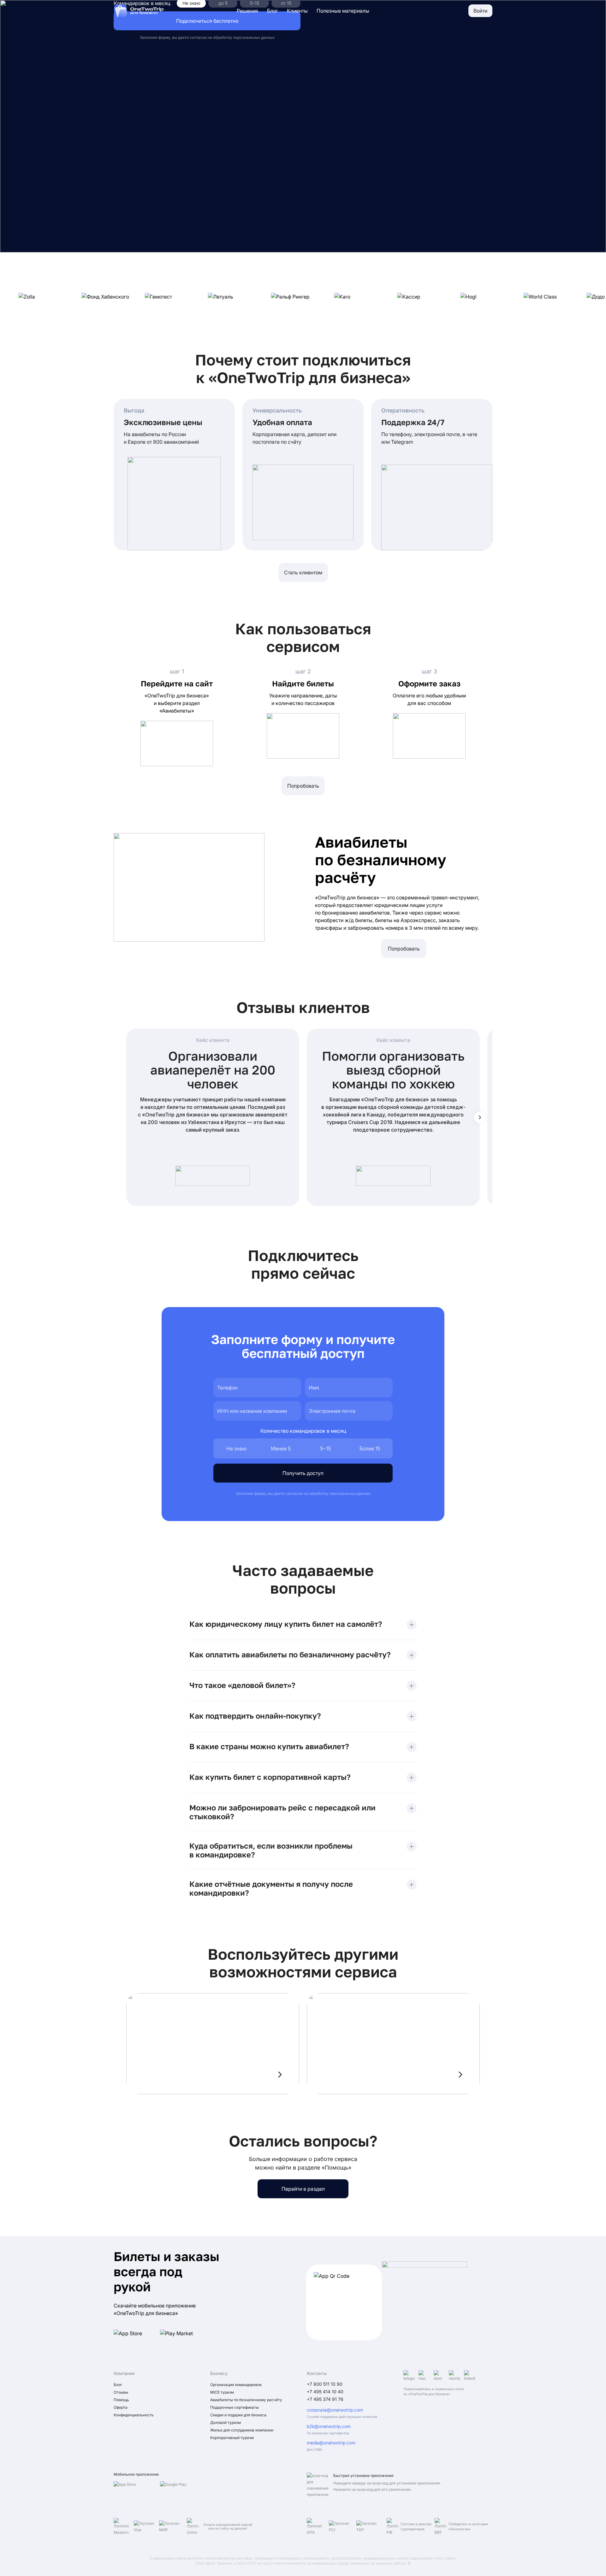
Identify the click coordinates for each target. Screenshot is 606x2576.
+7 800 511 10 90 (325, 2384)
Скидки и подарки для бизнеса (238, 2415)
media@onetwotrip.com (331, 2443)
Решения (247, 11)
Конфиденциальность (134, 2415)
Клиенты (297, 11)
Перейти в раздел (303, 2189)
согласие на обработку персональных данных (232, 37)
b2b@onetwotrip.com (329, 2426)
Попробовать (303, 786)
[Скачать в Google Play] (181, 2490)
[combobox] (257, 1411)
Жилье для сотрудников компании (242, 2430)
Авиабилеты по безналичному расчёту (246, 2400)
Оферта (121, 2407)
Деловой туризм (226, 2422)
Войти (480, 11)
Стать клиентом (303, 572)
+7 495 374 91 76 (325, 2399)
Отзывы (121, 2392)
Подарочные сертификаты (235, 2407)
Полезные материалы (343, 11)
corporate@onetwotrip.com (335, 2410)
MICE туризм (222, 2392)
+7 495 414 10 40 (325, 2392)
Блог (273, 11)
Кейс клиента (213, 1040)
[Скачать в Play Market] (181, 2336)
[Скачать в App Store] (135, 2336)
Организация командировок (236, 2385)
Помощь (121, 2400)
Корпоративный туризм (232, 2438)
